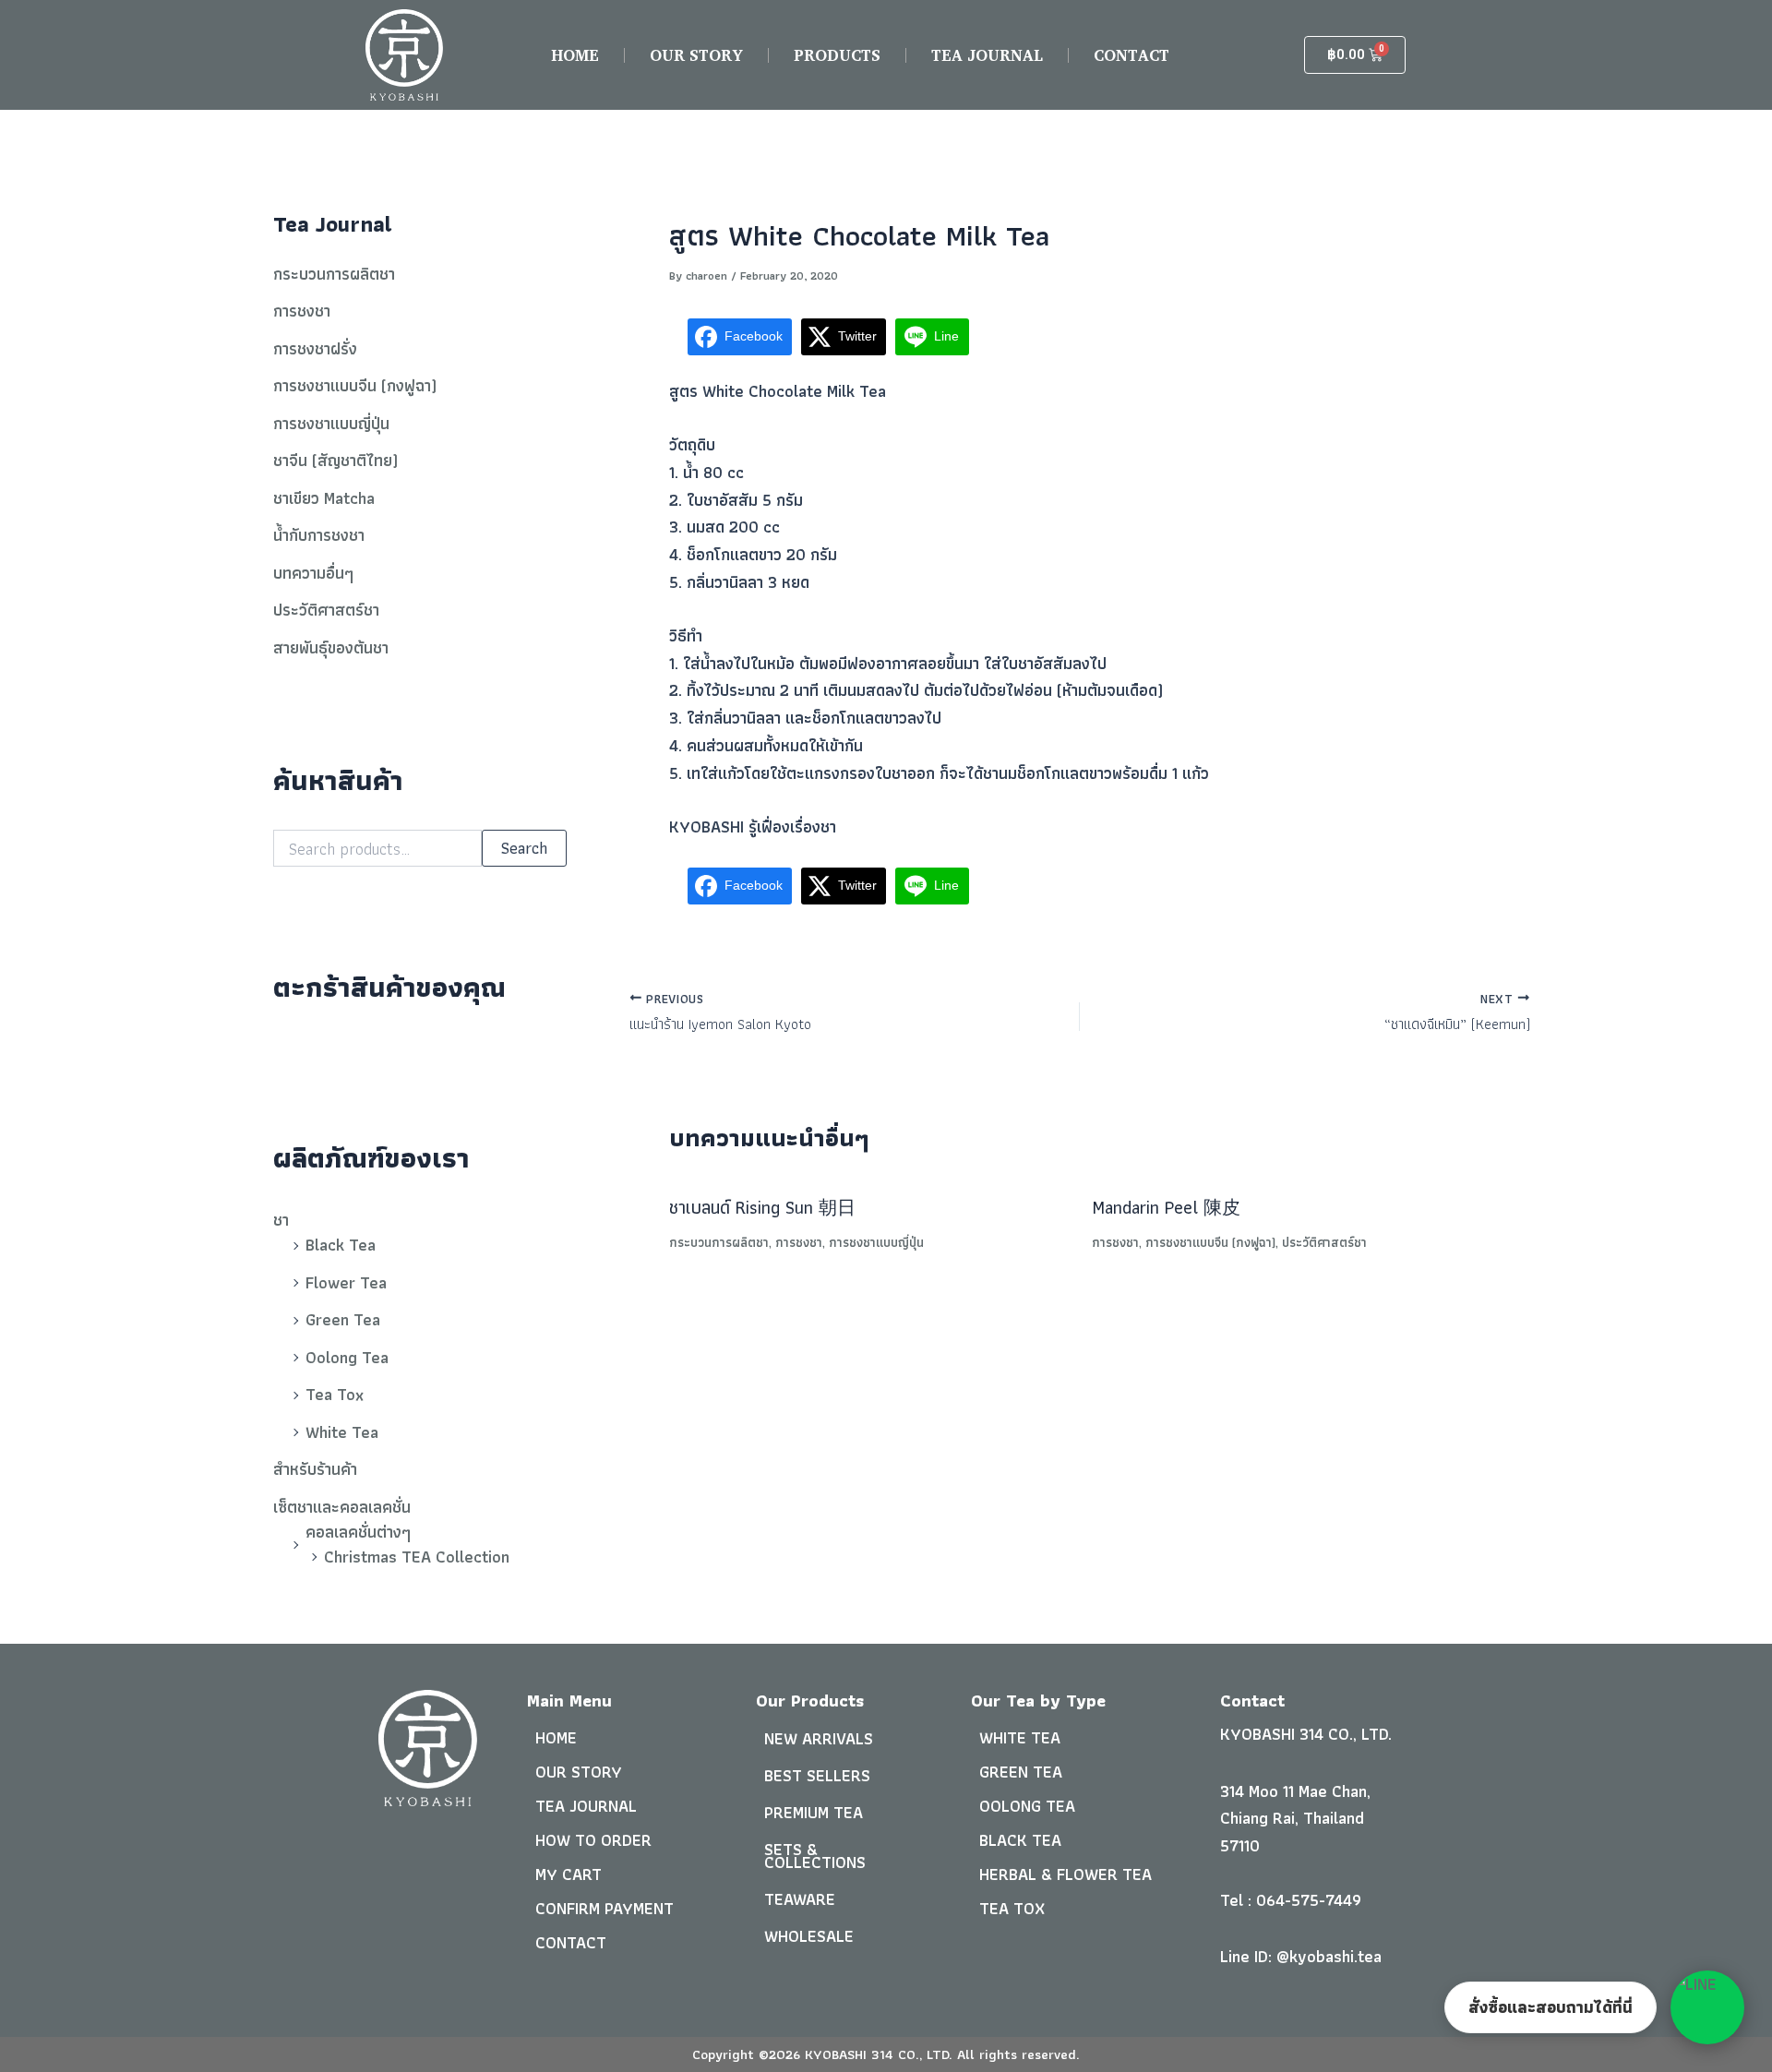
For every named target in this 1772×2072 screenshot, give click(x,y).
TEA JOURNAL (987, 55)
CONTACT (1131, 55)
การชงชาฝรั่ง (315, 348)
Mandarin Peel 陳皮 (1166, 1207)
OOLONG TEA (1027, 1806)
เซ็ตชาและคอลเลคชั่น (342, 1507)
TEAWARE (800, 1899)
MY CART (569, 1874)
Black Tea (341, 1245)
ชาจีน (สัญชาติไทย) (335, 460)
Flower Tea (346, 1282)
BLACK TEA (1020, 1840)
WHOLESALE (809, 1936)
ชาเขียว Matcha (324, 498)
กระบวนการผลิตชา (334, 274)
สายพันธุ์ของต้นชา (331, 647)
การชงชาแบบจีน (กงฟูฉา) (355, 385)
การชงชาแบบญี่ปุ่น (331, 423)
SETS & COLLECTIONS (815, 1856)
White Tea (342, 1432)
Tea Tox (335, 1394)
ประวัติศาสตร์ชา (326, 610)
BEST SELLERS (817, 1775)
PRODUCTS (837, 55)
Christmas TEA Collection (417, 1557)
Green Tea (343, 1319)
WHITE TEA (1020, 1737)
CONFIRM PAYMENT (605, 1908)
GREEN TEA (1021, 1772)
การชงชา (302, 311)
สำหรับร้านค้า (315, 1469)
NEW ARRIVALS (819, 1738)
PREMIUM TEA (814, 1812)
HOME (575, 55)
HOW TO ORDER (593, 1840)
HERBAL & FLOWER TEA (1066, 1874)
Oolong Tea (347, 1357)
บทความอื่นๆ (313, 573)
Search (524, 848)
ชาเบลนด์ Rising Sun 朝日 (762, 1207)
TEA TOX (1012, 1908)
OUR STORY (696, 55)
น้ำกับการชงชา (319, 535)
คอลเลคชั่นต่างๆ (358, 1532)
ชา (281, 1220)
